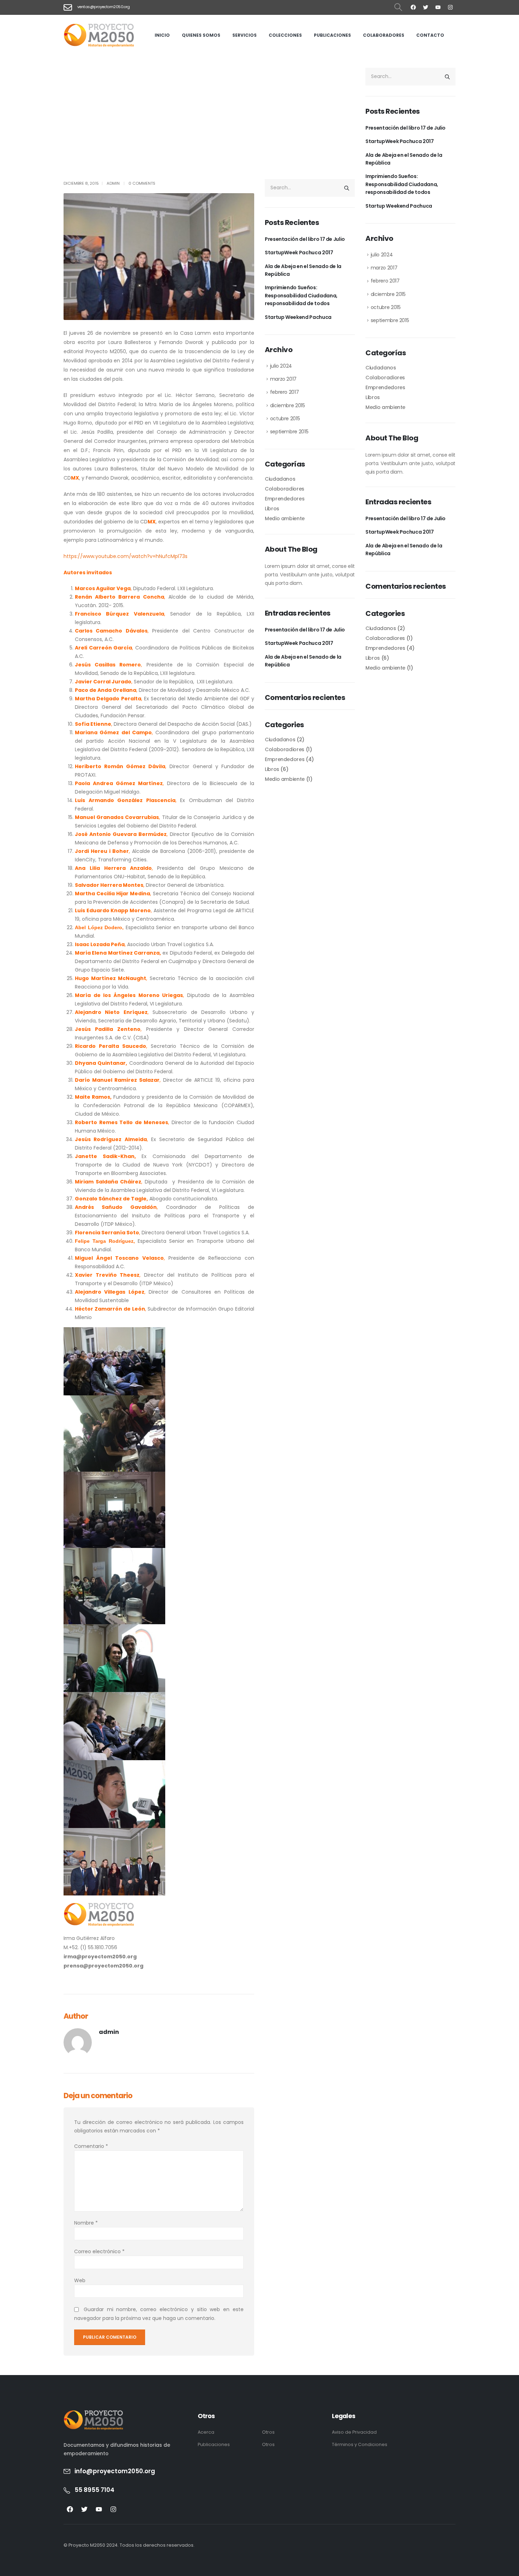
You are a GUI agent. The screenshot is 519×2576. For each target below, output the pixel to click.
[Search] (347, 188)
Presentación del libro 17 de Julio (305, 239)
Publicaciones (332, 35)
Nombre (86, 2223)
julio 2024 (281, 366)
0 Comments (142, 183)
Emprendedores (285, 499)
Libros (272, 509)
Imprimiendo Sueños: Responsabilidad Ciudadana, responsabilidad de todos (301, 295)
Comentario (91, 2146)
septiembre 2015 (289, 432)
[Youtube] (438, 7)
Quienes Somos (201, 35)
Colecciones (285, 35)
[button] (398, 7)
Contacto (430, 35)
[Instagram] (450, 7)
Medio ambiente (285, 518)
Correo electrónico (99, 2251)
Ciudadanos (280, 479)
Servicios (244, 35)
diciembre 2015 (288, 405)
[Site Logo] (99, 35)
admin (113, 183)
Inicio (162, 35)
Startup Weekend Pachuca (298, 317)
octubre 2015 (285, 419)
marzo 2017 (284, 379)
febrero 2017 (285, 392)
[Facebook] (413, 7)
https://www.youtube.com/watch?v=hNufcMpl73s (126, 556)
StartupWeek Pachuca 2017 (299, 253)
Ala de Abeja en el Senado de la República (303, 270)
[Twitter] (425, 7)
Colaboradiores (285, 489)
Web (80, 2280)
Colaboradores (384, 35)
